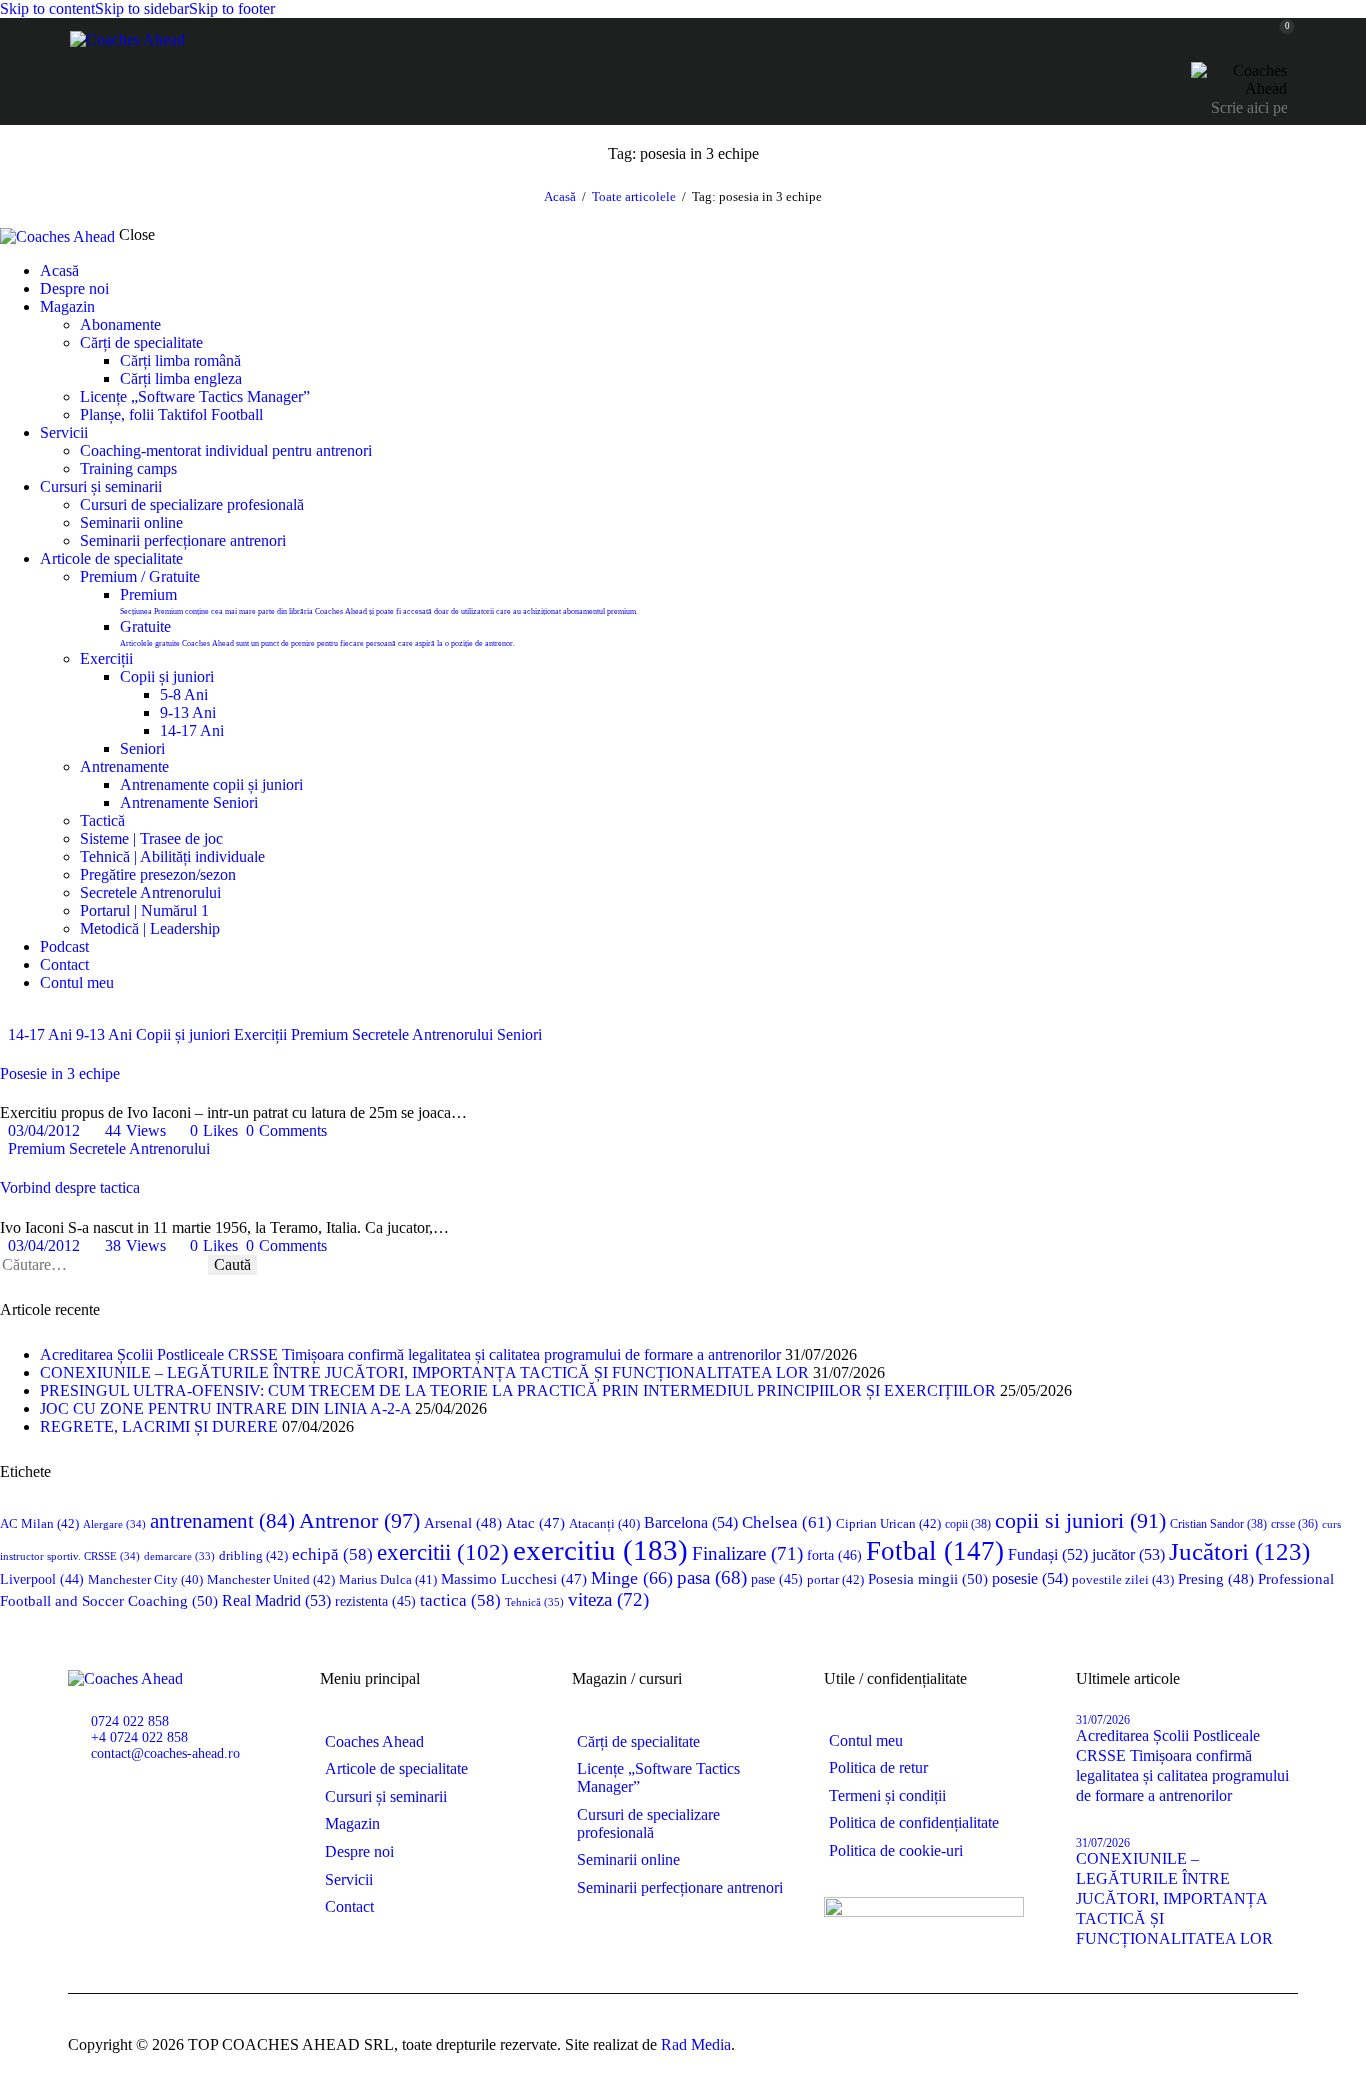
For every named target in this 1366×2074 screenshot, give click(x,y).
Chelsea (787, 1522)
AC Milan (39, 1523)
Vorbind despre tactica (70, 1187)
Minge (632, 1578)
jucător (1128, 1554)
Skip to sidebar (142, 8)
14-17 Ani (40, 1034)
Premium (319, 1034)
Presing (1216, 1579)
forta (834, 1555)
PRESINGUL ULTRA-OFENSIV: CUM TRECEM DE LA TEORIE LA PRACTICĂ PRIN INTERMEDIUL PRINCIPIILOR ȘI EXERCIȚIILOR (518, 1390)
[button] (206, 1130)
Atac (535, 1523)
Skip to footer (232, 8)
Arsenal (463, 1523)
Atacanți (604, 1524)
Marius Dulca (388, 1579)
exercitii (443, 1552)
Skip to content (47, 8)
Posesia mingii (928, 1578)
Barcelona (691, 1522)
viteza (608, 1599)
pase (777, 1579)
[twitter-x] (6, 1016)
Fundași (1048, 1554)
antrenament (222, 1521)
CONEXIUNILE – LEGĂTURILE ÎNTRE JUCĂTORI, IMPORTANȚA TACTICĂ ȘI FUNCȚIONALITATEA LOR (424, 1372)
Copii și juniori (183, 1034)
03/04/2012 (44, 1130)
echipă (332, 1554)
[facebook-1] (92, 1802)
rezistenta (375, 1601)
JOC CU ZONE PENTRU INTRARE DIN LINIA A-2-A (225, 1408)
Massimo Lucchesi (514, 1579)
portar (835, 1579)
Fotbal (935, 1551)
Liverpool (42, 1579)
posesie (1030, 1578)
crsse (1294, 1524)
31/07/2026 (1103, 1720)
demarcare (179, 1556)
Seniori (519, 1034)
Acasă (560, 196)
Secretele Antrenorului (422, 1034)
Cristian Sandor (1218, 1524)
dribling (253, 1555)
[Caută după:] (104, 1264)
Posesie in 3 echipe (60, 1073)
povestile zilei (1123, 1579)
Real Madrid (276, 1600)
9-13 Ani (104, 1034)
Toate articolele (634, 196)
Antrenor (359, 1520)
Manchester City (145, 1580)
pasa (712, 1577)
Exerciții (260, 1034)
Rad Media (696, 2044)
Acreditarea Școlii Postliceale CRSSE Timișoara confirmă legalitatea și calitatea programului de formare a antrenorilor (410, 1354)
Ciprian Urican (888, 1523)
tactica (460, 1600)
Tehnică (534, 1602)
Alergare (114, 1524)
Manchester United (271, 1579)
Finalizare (747, 1553)
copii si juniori (1080, 1521)
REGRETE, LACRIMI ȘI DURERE (159, 1426)
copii (968, 1524)
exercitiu (600, 1550)
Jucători (1239, 1551)
